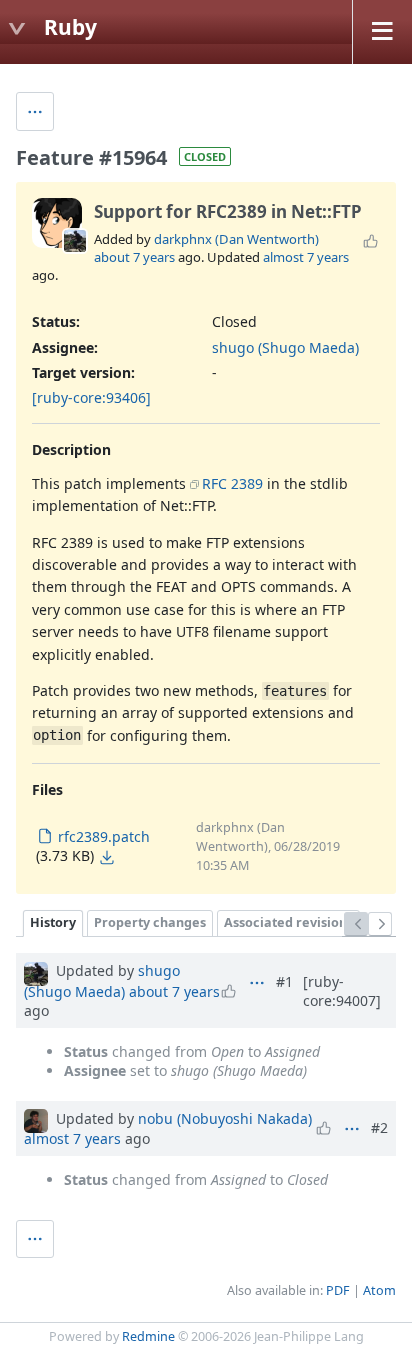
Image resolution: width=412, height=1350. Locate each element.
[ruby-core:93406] (91, 397)
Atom (379, 1290)
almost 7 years (306, 257)
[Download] (107, 857)
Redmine (148, 1336)
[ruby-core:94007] (342, 991)
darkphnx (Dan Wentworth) (236, 239)
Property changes (150, 922)
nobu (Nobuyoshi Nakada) (225, 1118)
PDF (338, 1290)
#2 (379, 1127)
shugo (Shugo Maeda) (285, 347)
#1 (284, 981)
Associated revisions (288, 922)
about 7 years (134, 257)
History (53, 922)
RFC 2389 (232, 483)
